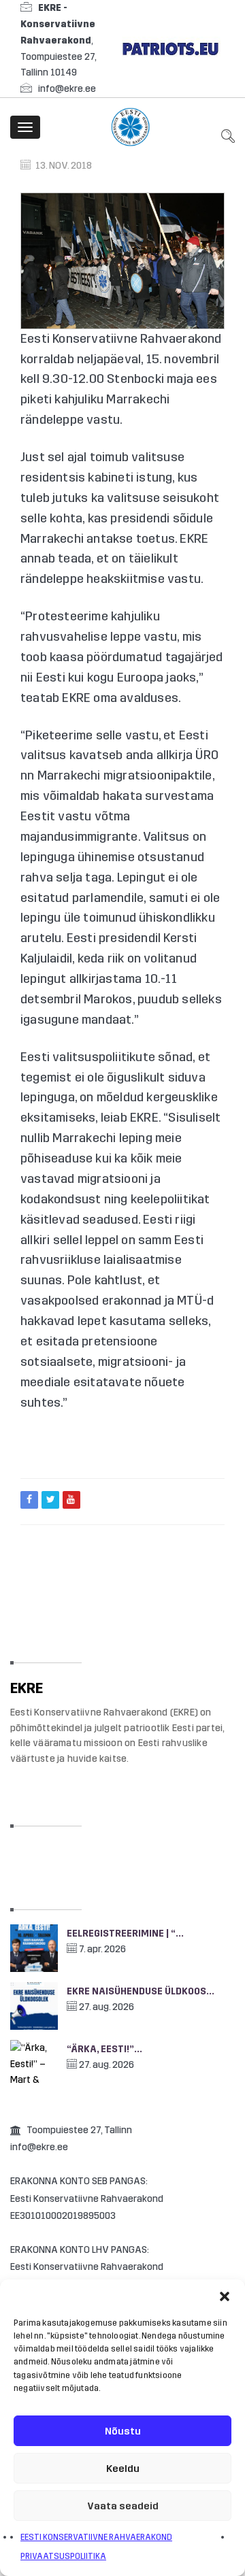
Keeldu (123, 2469)
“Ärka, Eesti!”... (104, 2049)
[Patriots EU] (170, 48)
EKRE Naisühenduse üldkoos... (141, 1991)
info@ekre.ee (67, 89)
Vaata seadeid (123, 2506)
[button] (225, 2296)
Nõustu (123, 2431)
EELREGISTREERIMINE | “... (125, 1934)
